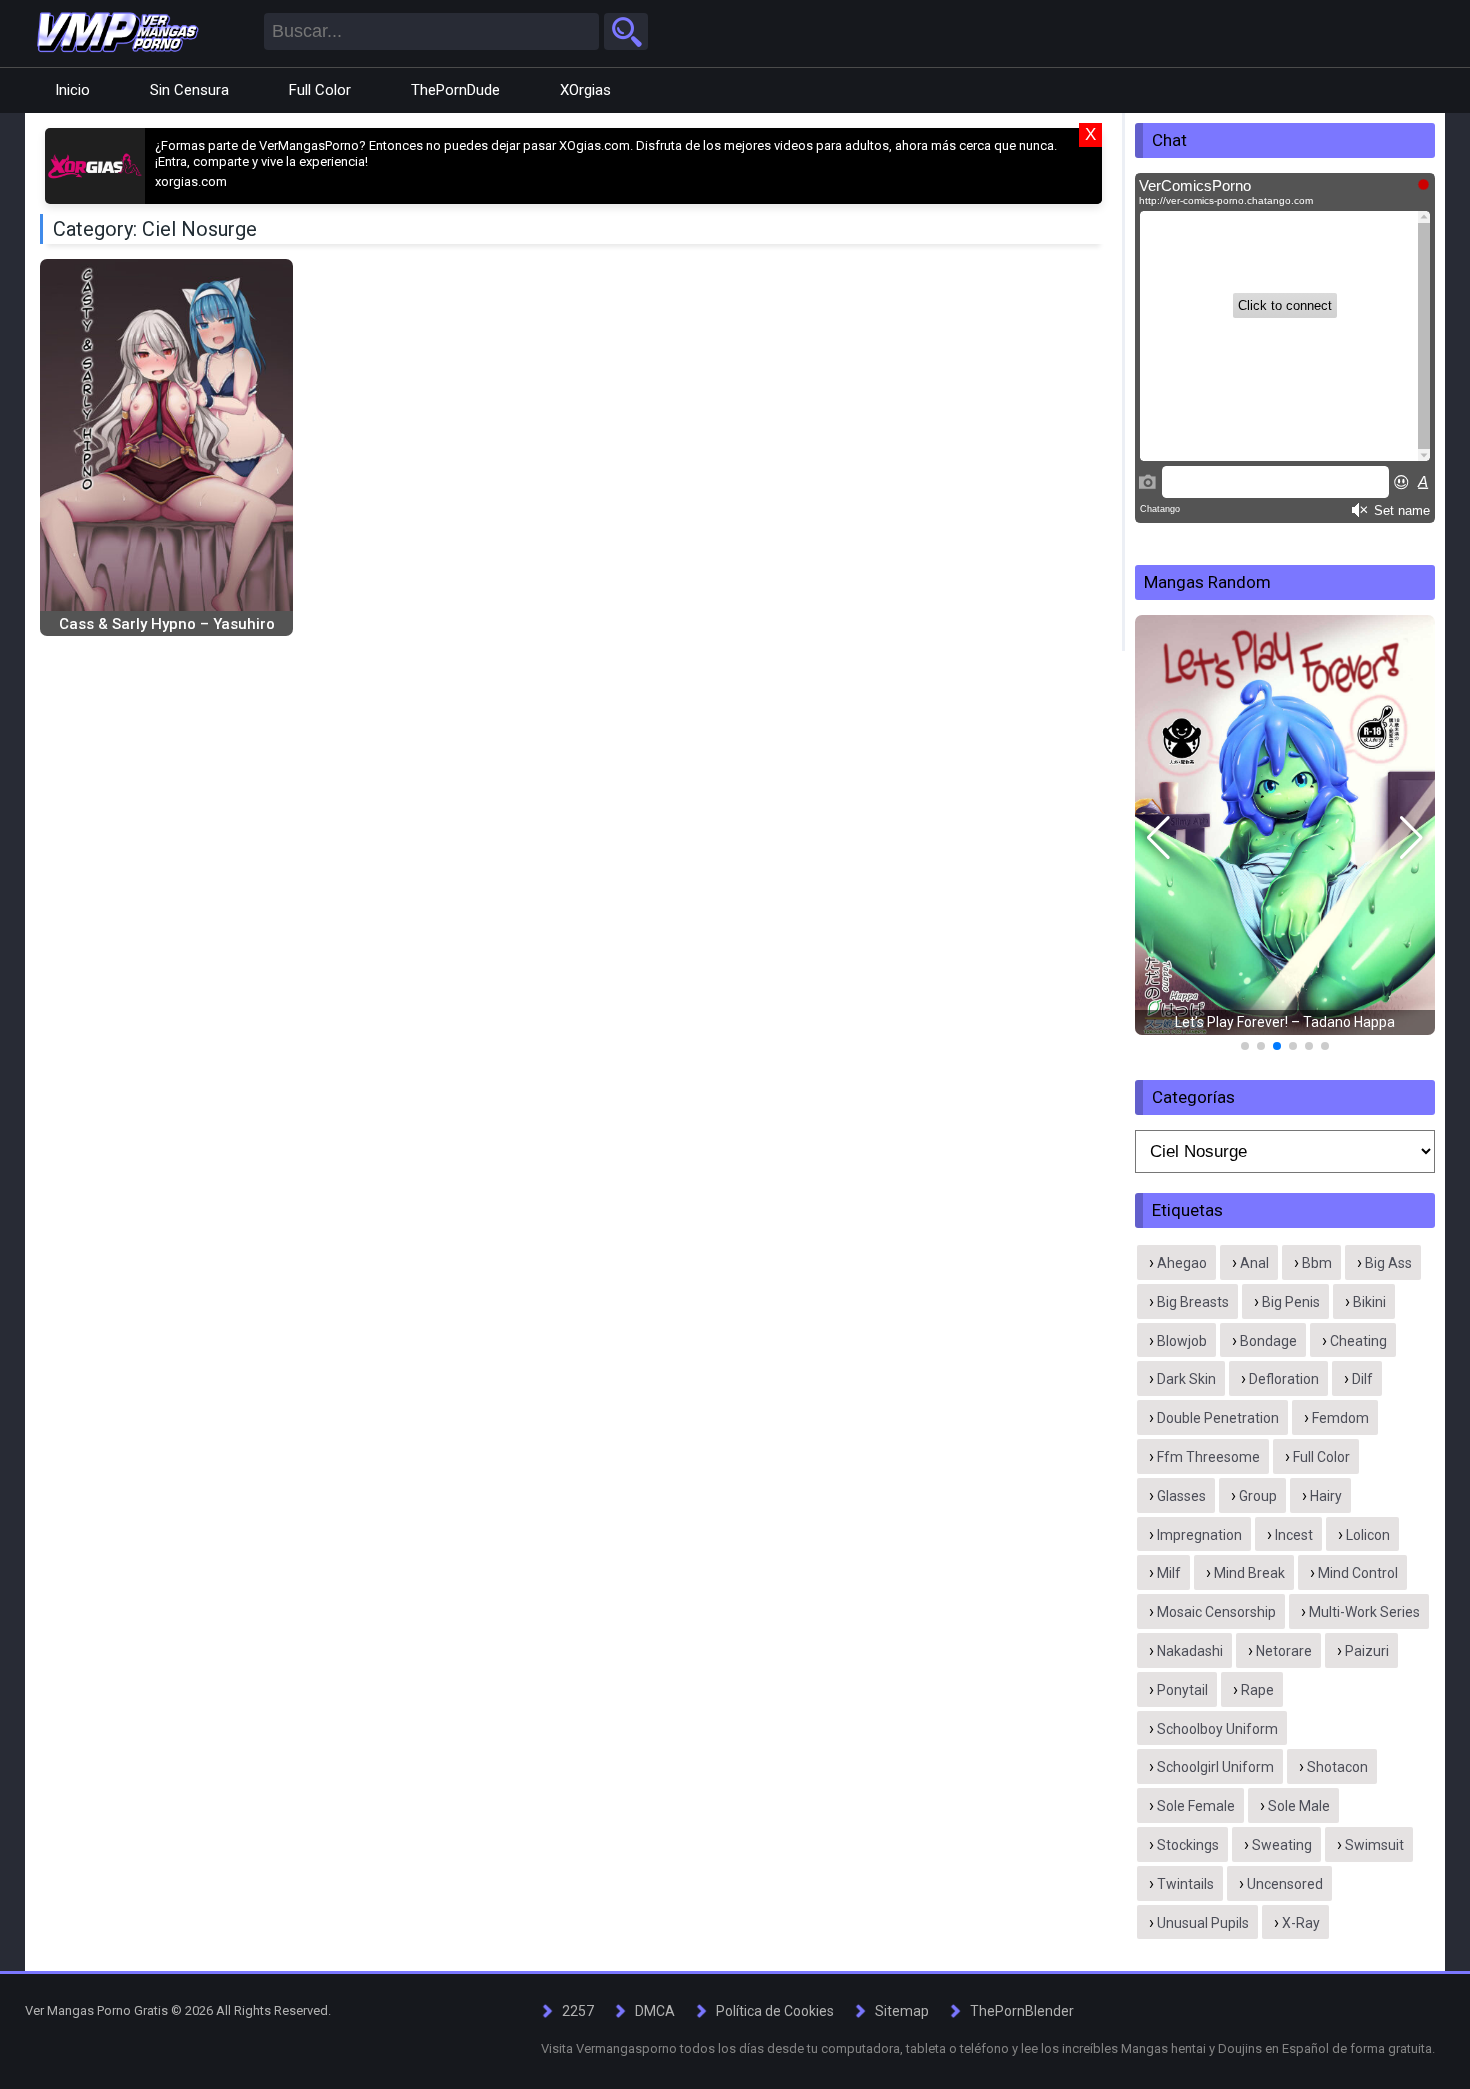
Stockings (1188, 1845)
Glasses (1181, 1496)
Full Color (320, 90)
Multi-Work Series (1364, 1612)
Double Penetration (1218, 1418)
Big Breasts (1193, 1302)
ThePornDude (455, 90)
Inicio (72, 90)
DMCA (655, 2011)
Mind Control (1358, 1573)
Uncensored (1285, 1884)
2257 (578, 2011)
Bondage (1268, 1341)
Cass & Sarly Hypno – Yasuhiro (167, 624)
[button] (1158, 838)
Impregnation (1199, 1535)
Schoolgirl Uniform (1215, 1767)
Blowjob (1182, 1341)
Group (1258, 1496)
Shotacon (1337, 1767)
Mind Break (1249, 1573)
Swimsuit (1374, 1845)
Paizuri (1367, 1651)
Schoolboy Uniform (1217, 1729)
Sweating (1282, 1845)
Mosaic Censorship (1216, 1612)
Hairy (1326, 1496)
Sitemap (902, 2011)
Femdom (1340, 1418)
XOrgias (585, 90)
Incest (1294, 1535)
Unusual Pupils (1203, 1923)
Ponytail (1182, 1690)
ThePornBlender (1022, 2011)
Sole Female (1196, 1806)
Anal (1254, 1263)
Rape (1257, 1690)
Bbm (1317, 1263)
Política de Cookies (775, 2011)
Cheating (1358, 1341)
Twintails (1185, 1884)
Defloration (1284, 1379)
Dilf (1362, 1379)
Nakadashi (1190, 1651)
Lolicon (1368, 1535)
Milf (1169, 1573)
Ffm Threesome (1208, 1457)
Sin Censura (189, 90)
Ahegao (1182, 1263)
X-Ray (1301, 1923)
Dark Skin (1186, 1379)
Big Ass (1388, 1263)
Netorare (1284, 1651)
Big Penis (1291, 1302)
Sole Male (1299, 1806)
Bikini (1369, 1302)
